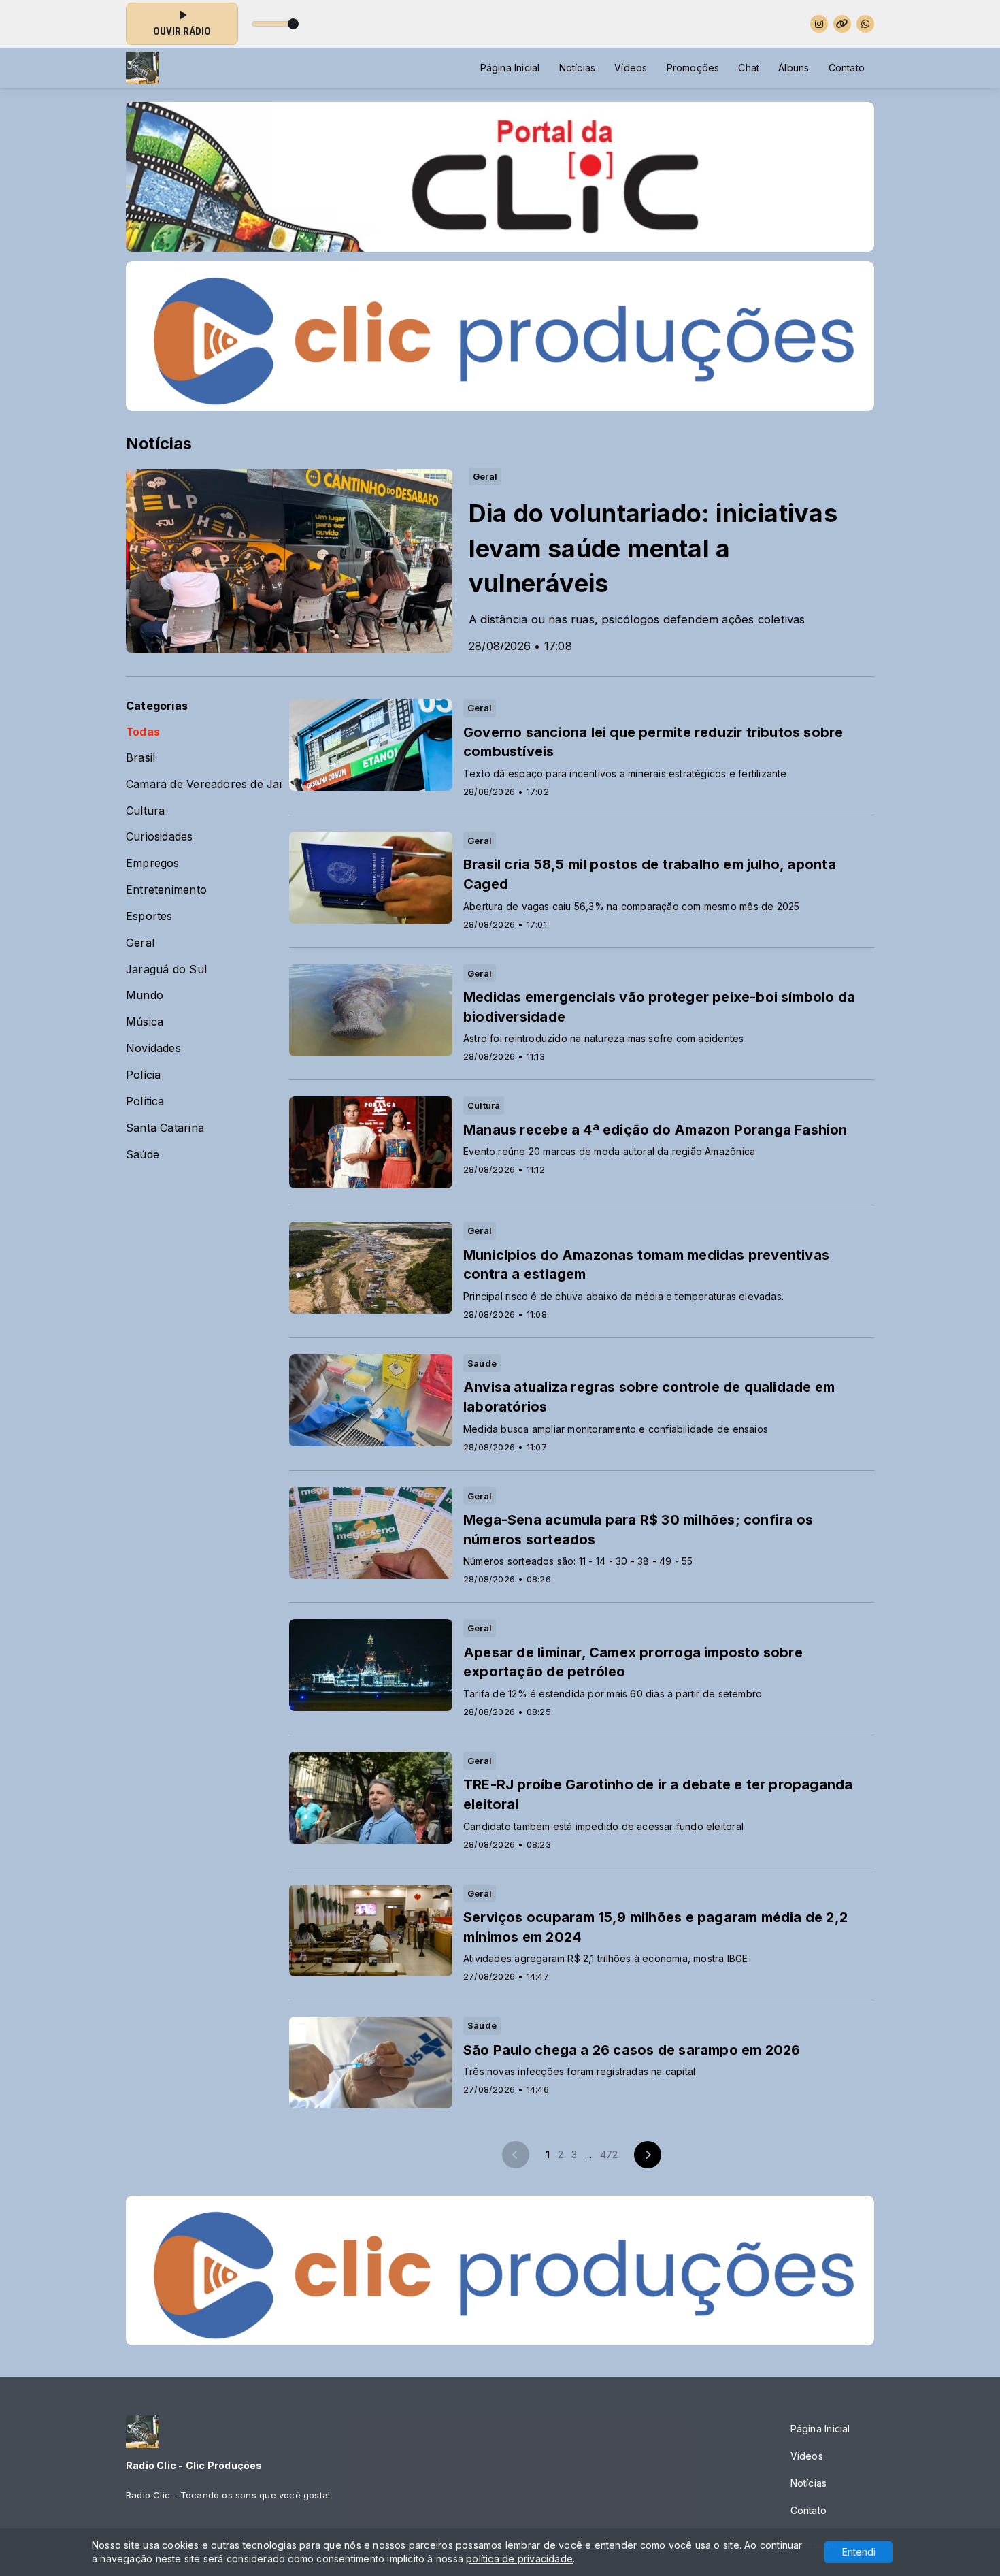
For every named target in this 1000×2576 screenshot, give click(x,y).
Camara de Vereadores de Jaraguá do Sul (204, 784)
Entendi (859, 2552)
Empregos (153, 863)
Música (145, 1022)
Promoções (693, 68)
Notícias (578, 68)
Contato (847, 68)
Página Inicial (510, 68)
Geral (140, 943)
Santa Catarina (165, 1128)
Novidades (153, 1048)
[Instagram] (819, 24)
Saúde (143, 1155)
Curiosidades (160, 837)
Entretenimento (166, 890)
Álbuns (794, 68)
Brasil (140, 758)
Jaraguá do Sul (166, 969)
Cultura (145, 811)
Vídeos (631, 68)
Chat (749, 68)
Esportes (149, 916)
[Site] (842, 24)
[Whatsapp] (865, 24)
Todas (143, 732)
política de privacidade (519, 2559)
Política (145, 1102)
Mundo (145, 995)
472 (609, 2154)
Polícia (143, 1075)
